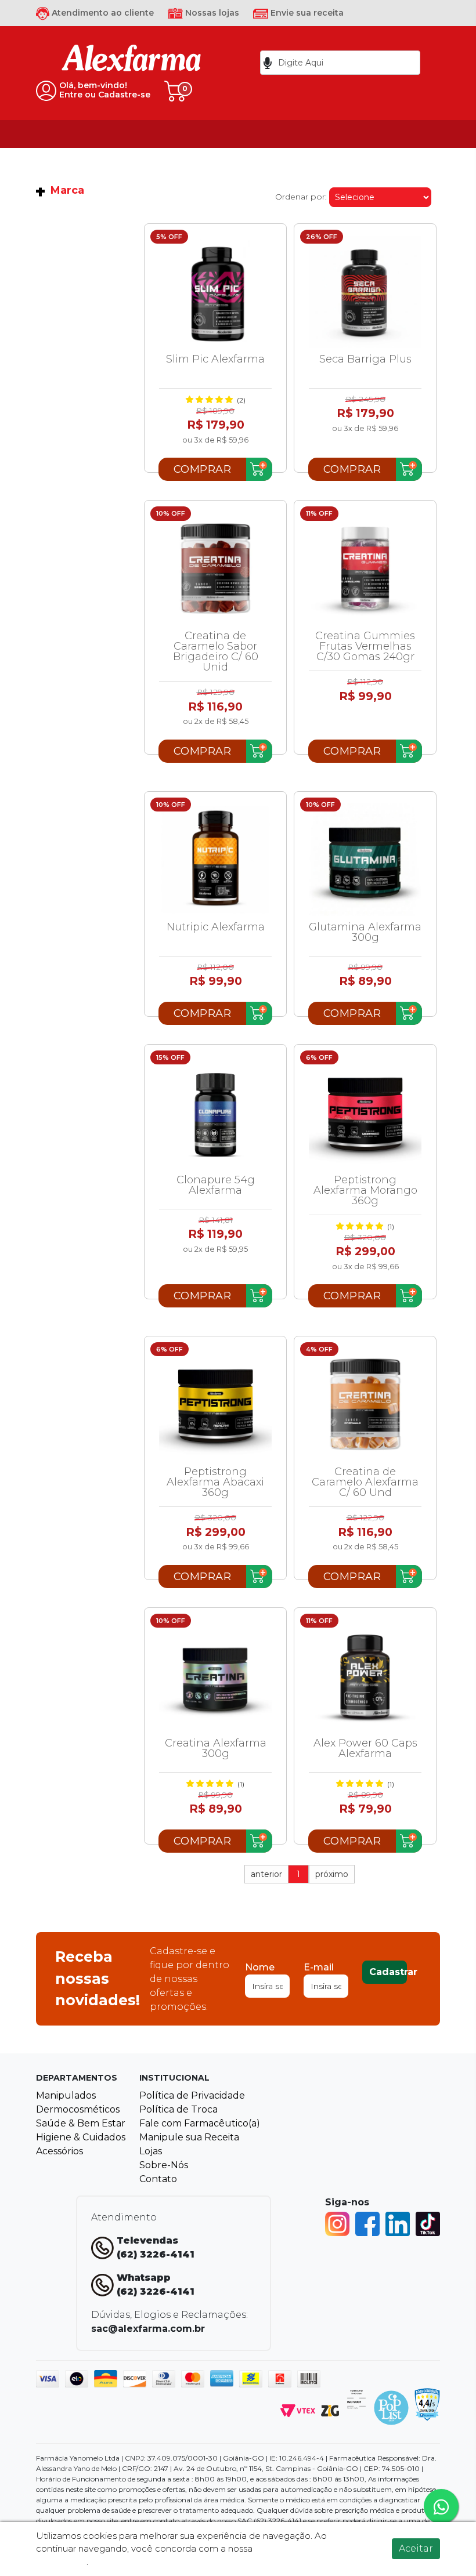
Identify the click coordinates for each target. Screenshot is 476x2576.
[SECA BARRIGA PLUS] (365, 292)
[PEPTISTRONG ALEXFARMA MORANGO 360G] (365, 1113)
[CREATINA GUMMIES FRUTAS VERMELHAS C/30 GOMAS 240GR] (365, 568)
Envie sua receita (306, 13)
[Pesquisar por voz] (267, 63)
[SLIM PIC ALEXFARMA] (215, 292)
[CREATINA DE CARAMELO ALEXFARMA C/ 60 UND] (365, 1404)
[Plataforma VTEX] (298, 2410)
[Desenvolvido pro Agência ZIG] (330, 2410)
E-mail (319, 1967)
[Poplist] (391, 2407)
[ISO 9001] (356, 2398)
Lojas (151, 2151)
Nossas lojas (211, 13)
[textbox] (340, 63)
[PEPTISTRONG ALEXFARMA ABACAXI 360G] (215, 1404)
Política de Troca (178, 2109)
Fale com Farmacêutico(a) (200, 2123)
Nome (260, 1967)
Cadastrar (388, 1972)
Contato (158, 2179)
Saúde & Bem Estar (81, 2123)
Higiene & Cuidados (81, 2137)
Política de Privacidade (192, 2095)
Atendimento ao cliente (102, 13)
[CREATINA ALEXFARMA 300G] (215, 1676)
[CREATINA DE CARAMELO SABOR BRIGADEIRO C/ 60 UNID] (215, 568)
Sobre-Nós (164, 2165)
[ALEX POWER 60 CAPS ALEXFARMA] (365, 1676)
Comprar (203, 469)
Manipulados (66, 2095)
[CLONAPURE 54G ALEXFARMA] (215, 1113)
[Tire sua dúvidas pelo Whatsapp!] (441, 2506)
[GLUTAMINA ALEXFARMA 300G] (365, 860)
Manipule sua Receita (189, 2137)
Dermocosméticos (78, 2109)
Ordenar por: (301, 197)
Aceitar (416, 2548)
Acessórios (59, 2151)
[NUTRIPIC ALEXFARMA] (215, 860)
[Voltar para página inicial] (131, 62)
